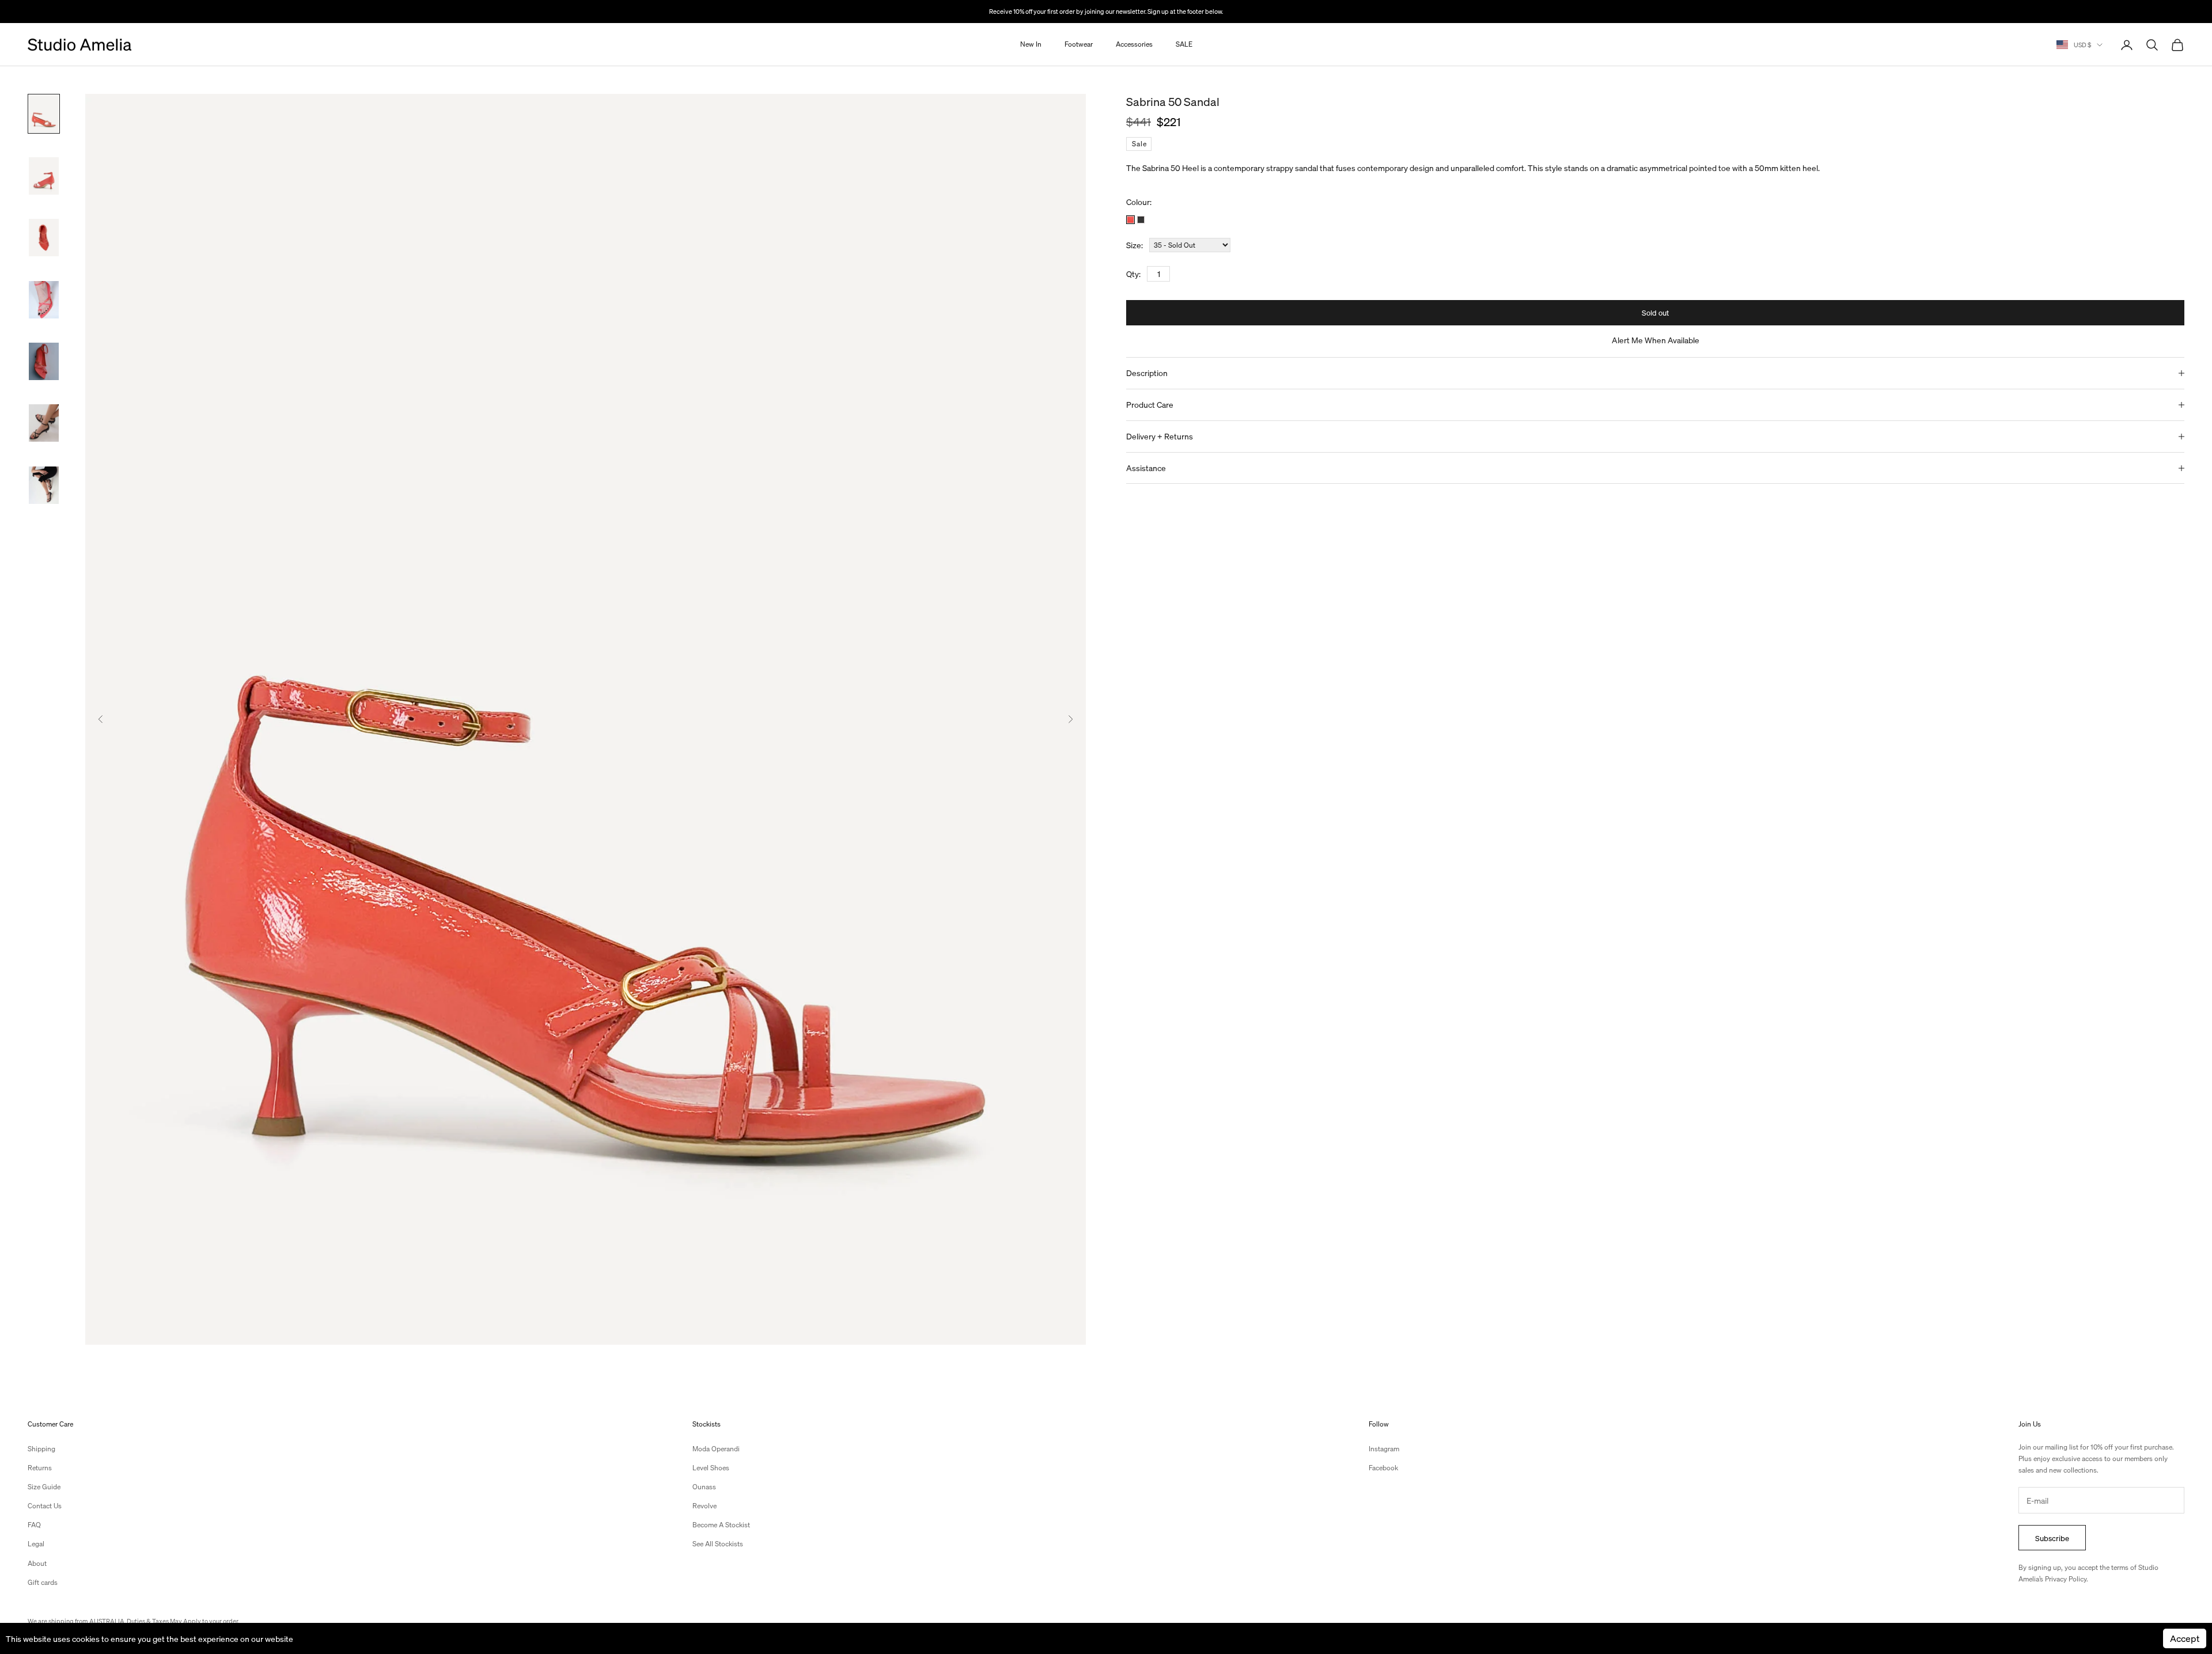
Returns (40, 1468)
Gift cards (43, 1582)
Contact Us (45, 1506)
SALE (1184, 45)
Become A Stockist (721, 1525)
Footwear (1079, 45)
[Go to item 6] (44, 423)
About (37, 1563)
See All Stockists (718, 1544)
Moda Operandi (716, 1449)
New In (1031, 45)
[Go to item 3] (44, 238)
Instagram (1384, 1449)
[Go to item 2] (44, 176)
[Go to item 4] (44, 300)
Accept (2185, 1638)
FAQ (34, 1525)
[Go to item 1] (44, 114)
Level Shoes (711, 1468)
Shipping (41, 1449)
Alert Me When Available (1656, 340)
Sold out (1655, 312)
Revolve (704, 1506)
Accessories (1134, 45)
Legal (36, 1544)
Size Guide (44, 1487)
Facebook (1383, 1468)
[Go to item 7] (44, 485)
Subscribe (2052, 1538)
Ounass (704, 1487)
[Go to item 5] (44, 361)
